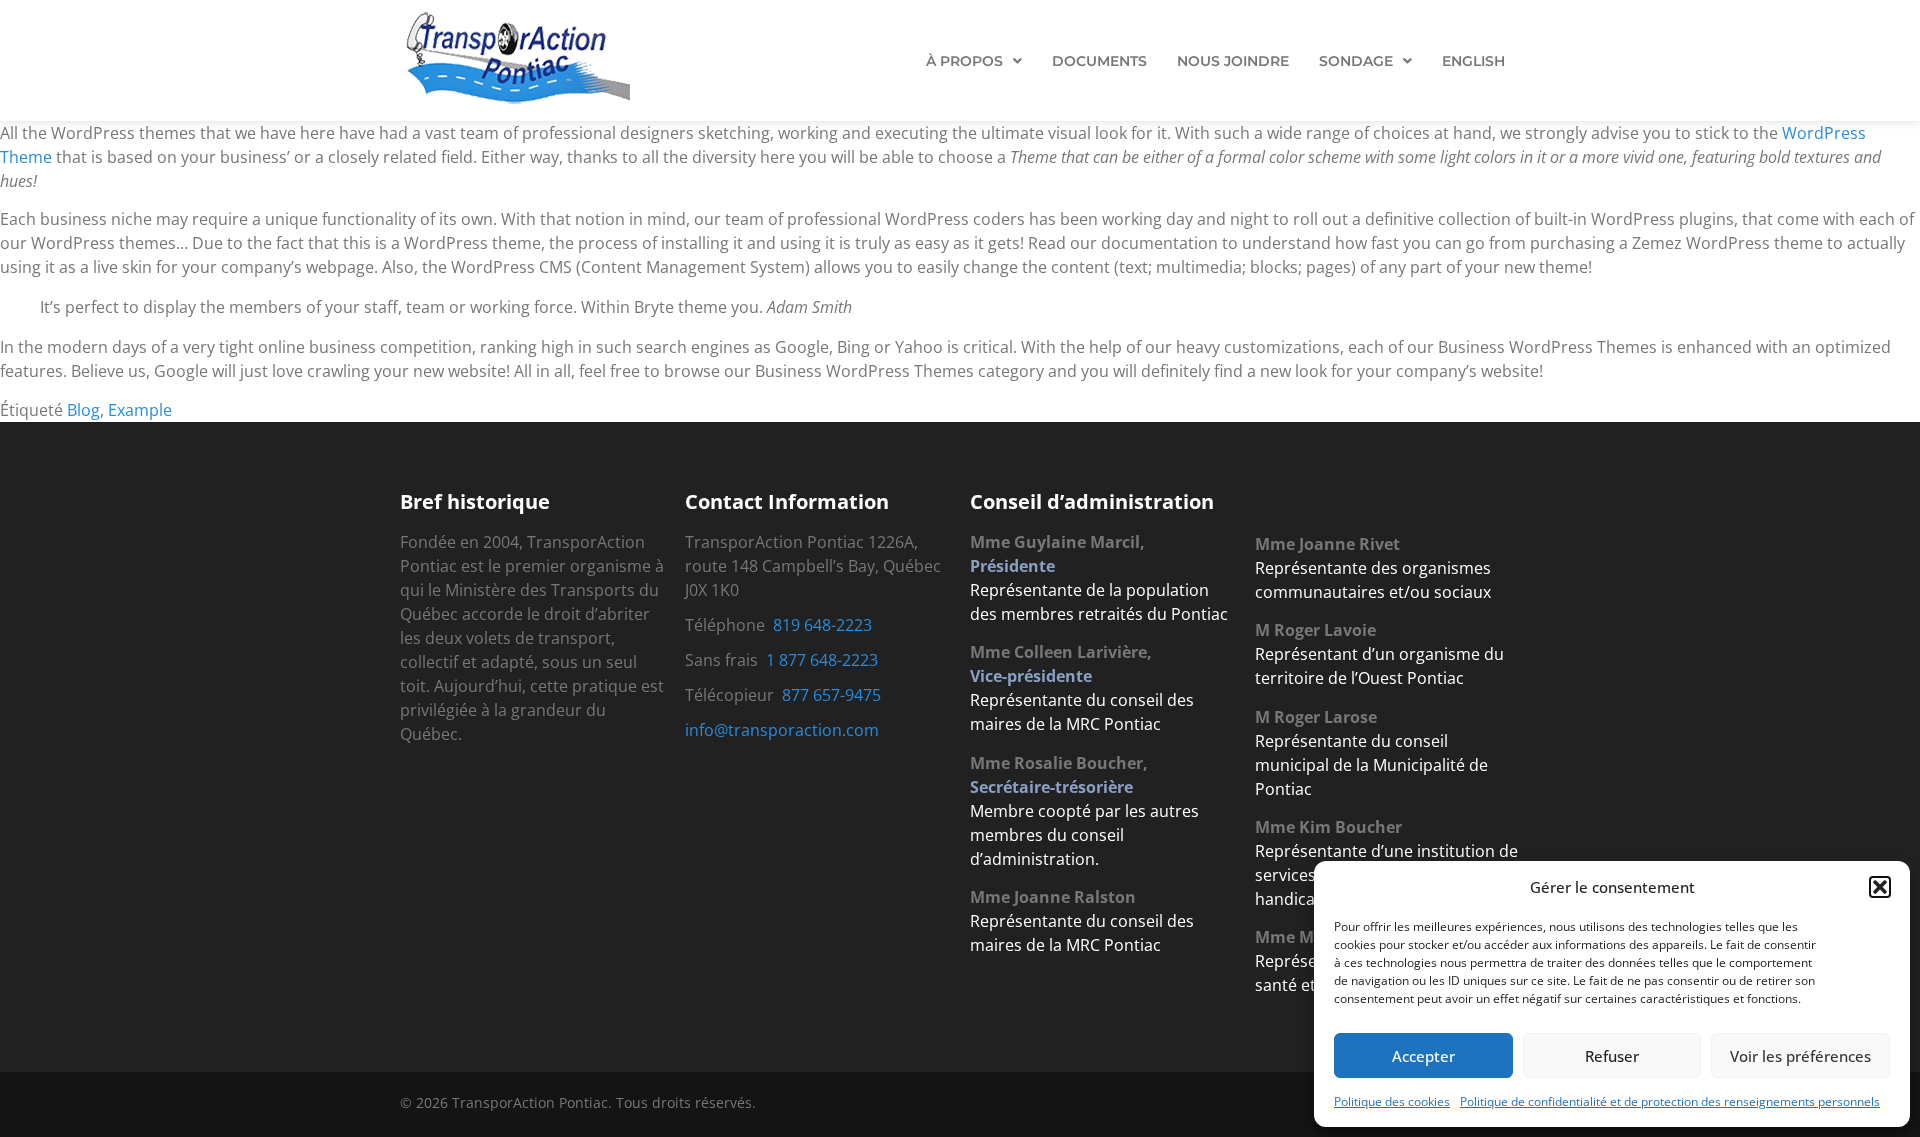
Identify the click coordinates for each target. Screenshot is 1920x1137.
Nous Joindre (1233, 61)
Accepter (1423, 1056)
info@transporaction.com (782, 730)
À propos (964, 61)
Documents (1099, 61)
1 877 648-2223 (822, 660)
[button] (1880, 887)
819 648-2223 (822, 625)
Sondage (1356, 61)
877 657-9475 (831, 695)
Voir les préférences (1800, 1056)
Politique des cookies (1392, 1101)
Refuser (1612, 1056)
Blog (83, 410)
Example (140, 410)
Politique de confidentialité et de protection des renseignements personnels (1670, 1101)
